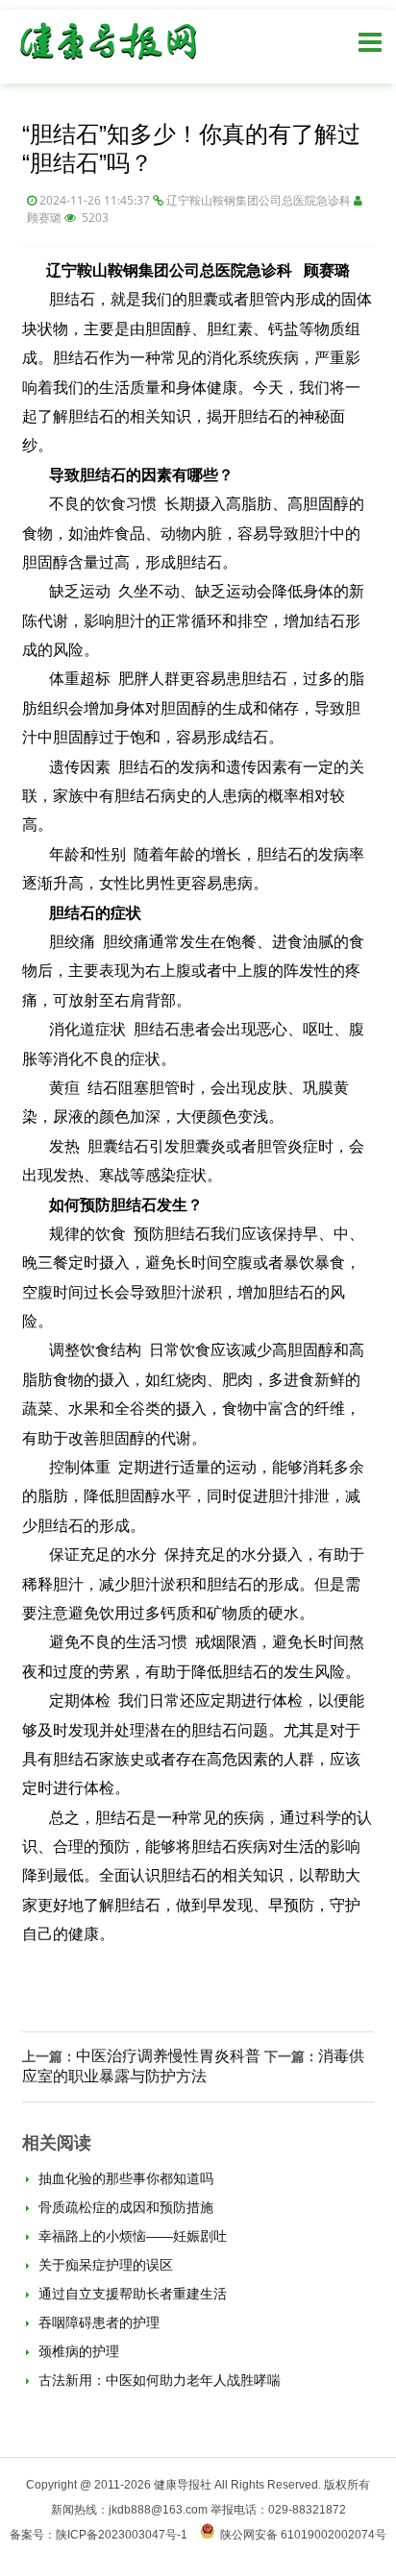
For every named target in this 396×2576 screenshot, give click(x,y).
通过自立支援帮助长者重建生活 (131, 2294)
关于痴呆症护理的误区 (104, 2265)
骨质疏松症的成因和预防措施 (124, 2207)
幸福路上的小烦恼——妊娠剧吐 (131, 2236)
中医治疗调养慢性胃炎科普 (168, 2056)
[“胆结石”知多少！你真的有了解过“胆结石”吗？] (107, 64)
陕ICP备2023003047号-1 (122, 2535)
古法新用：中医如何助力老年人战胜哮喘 (158, 2380)
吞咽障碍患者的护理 (97, 2322)
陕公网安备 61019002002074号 (303, 2535)
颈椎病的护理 (77, 2351)
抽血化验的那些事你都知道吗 (124, 2178)
